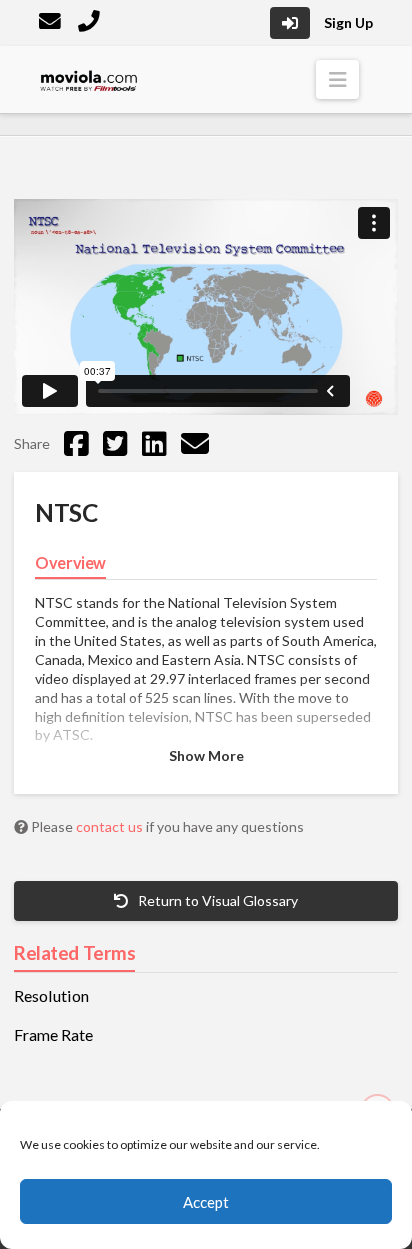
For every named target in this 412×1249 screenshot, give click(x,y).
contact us (111, 826)
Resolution (51, 996)
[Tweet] (115, 443)
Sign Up (348, 22)
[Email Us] (52, 23)
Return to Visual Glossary (216, 900)
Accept (206, 1202)
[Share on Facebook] (76, 443)
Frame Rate (53, 1035)
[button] (337, 79)
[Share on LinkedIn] (154, 443)
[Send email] (195, 443)
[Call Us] (91, 23)
